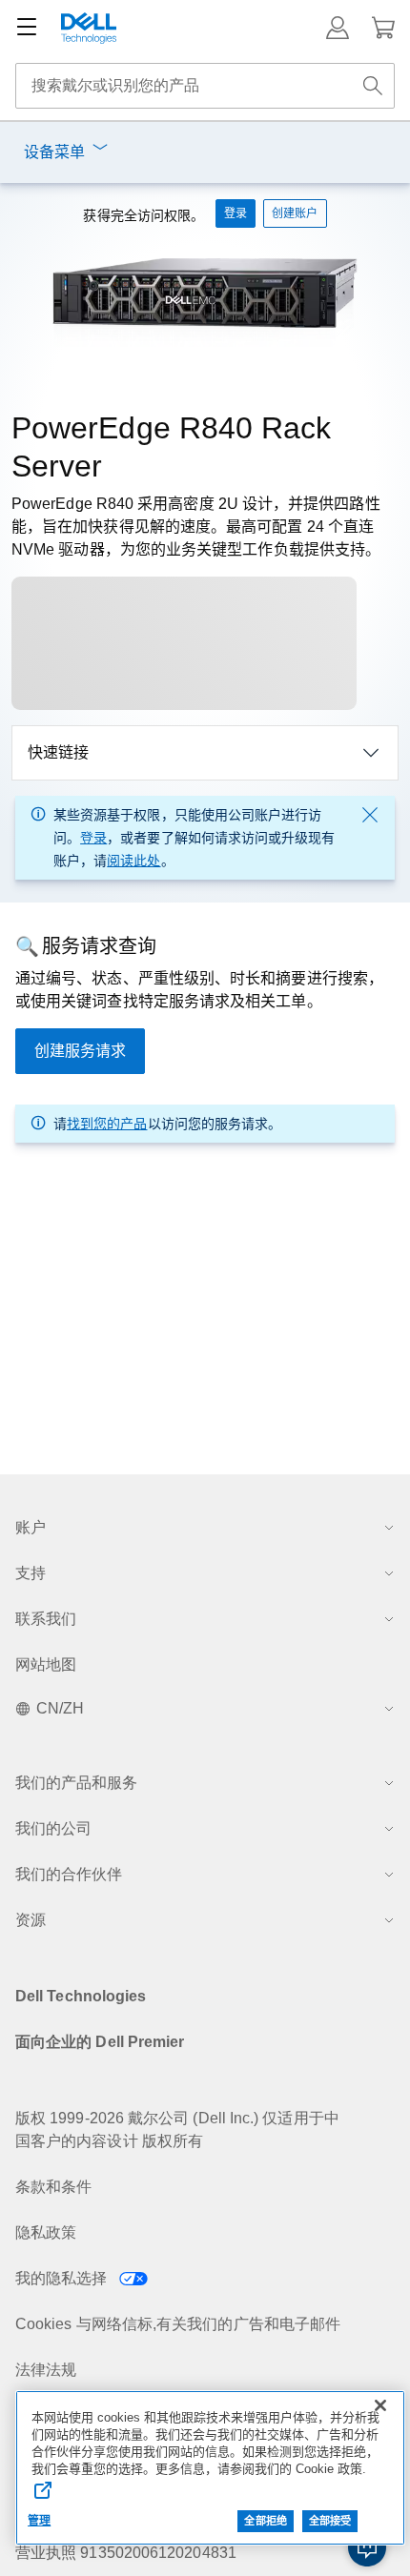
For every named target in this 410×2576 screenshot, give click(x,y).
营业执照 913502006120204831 (126, 2553)
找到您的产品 (107, 1124)
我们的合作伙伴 (69, 1874)
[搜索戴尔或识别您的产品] (373, 86)
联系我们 (46, 1619)
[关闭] (380, 2405)
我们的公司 (53, 1828)
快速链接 (58, 752)
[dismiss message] (370, 815)
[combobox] (205, 86)
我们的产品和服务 (76, 1783)
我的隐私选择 (63, 2278)
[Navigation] (27, 28)
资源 (31, 1920)
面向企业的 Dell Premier (100, 2042)
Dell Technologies (81, 1996)
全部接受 (330, 2521)
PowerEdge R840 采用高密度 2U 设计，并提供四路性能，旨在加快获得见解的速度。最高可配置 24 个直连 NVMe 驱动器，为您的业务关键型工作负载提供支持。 (196, 527)
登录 (93, 838)
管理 (39, 2521)
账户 (31, 1527)
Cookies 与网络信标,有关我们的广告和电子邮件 (178, 2324)
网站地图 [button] (46, 1664)
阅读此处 (133, 861)
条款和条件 (53, 2187)
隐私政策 (46, 2232)
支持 (31, 1573)
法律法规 (46, 2370)
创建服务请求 (80, 1051)
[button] (338, 28)
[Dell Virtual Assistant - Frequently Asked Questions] (367, 2547)
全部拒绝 (265, 2521)
